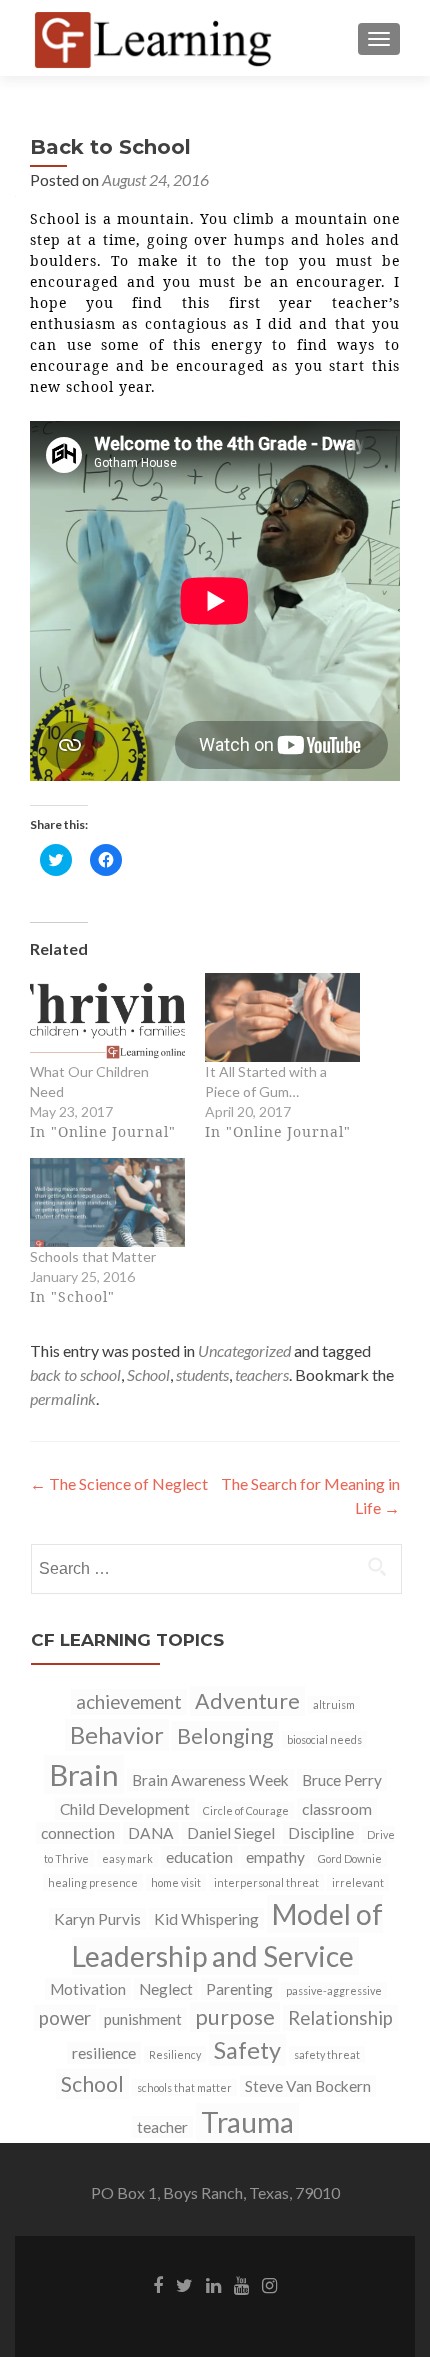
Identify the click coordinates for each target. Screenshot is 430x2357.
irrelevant (358, 1882)
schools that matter (184, 2087)
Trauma (247, 2122)
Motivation (88, 1989)
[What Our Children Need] (107, 1017)
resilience (104, 2053)
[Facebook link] (158, 2284)
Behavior (117, 1735)
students (202, 1374)
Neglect (166, 1989)
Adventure (247, 1701)
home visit (176, 1882)
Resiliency (175, 2054)
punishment (143, 2019)
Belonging (225, 1736)
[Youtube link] (241, 2284)
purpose (235, 2017)
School (148, 1374)
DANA (151, 1833)
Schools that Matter (93, 1256)
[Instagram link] (269, 2284)
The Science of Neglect (119, 1483)
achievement (129, 1702)
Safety (247, 2050)
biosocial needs (324, 1739)
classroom (337, 1809)
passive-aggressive (334, 1990)
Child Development (125, 1809)
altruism (334, 1704)
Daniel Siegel (231, 1833)
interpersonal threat (266, 1882)
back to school (75, 1374)
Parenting (239, 1989)
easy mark (127, 1858)
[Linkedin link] (213, 2284)
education (199, 1857)
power (65, 2018)
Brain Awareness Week (210, 1780)
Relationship (340, 2018)
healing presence (93, 1882)
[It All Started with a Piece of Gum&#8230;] (282, 1017)
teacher (162, 2127)
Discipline (321, 1833)
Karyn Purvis (97, 1919)
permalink (63, 1398)
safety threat (327, 2054)
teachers (262, 1374)
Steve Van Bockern (308, 2086)
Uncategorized (244, 1350)
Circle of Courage (246, 1810)
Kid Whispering (206, 1919)
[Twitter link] (184, 2284)
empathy (275, 1857)
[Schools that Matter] (107, 1202)
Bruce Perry (342, 1780)
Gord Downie (350, 1858)
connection (78, 1833)
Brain (84, 1774)
